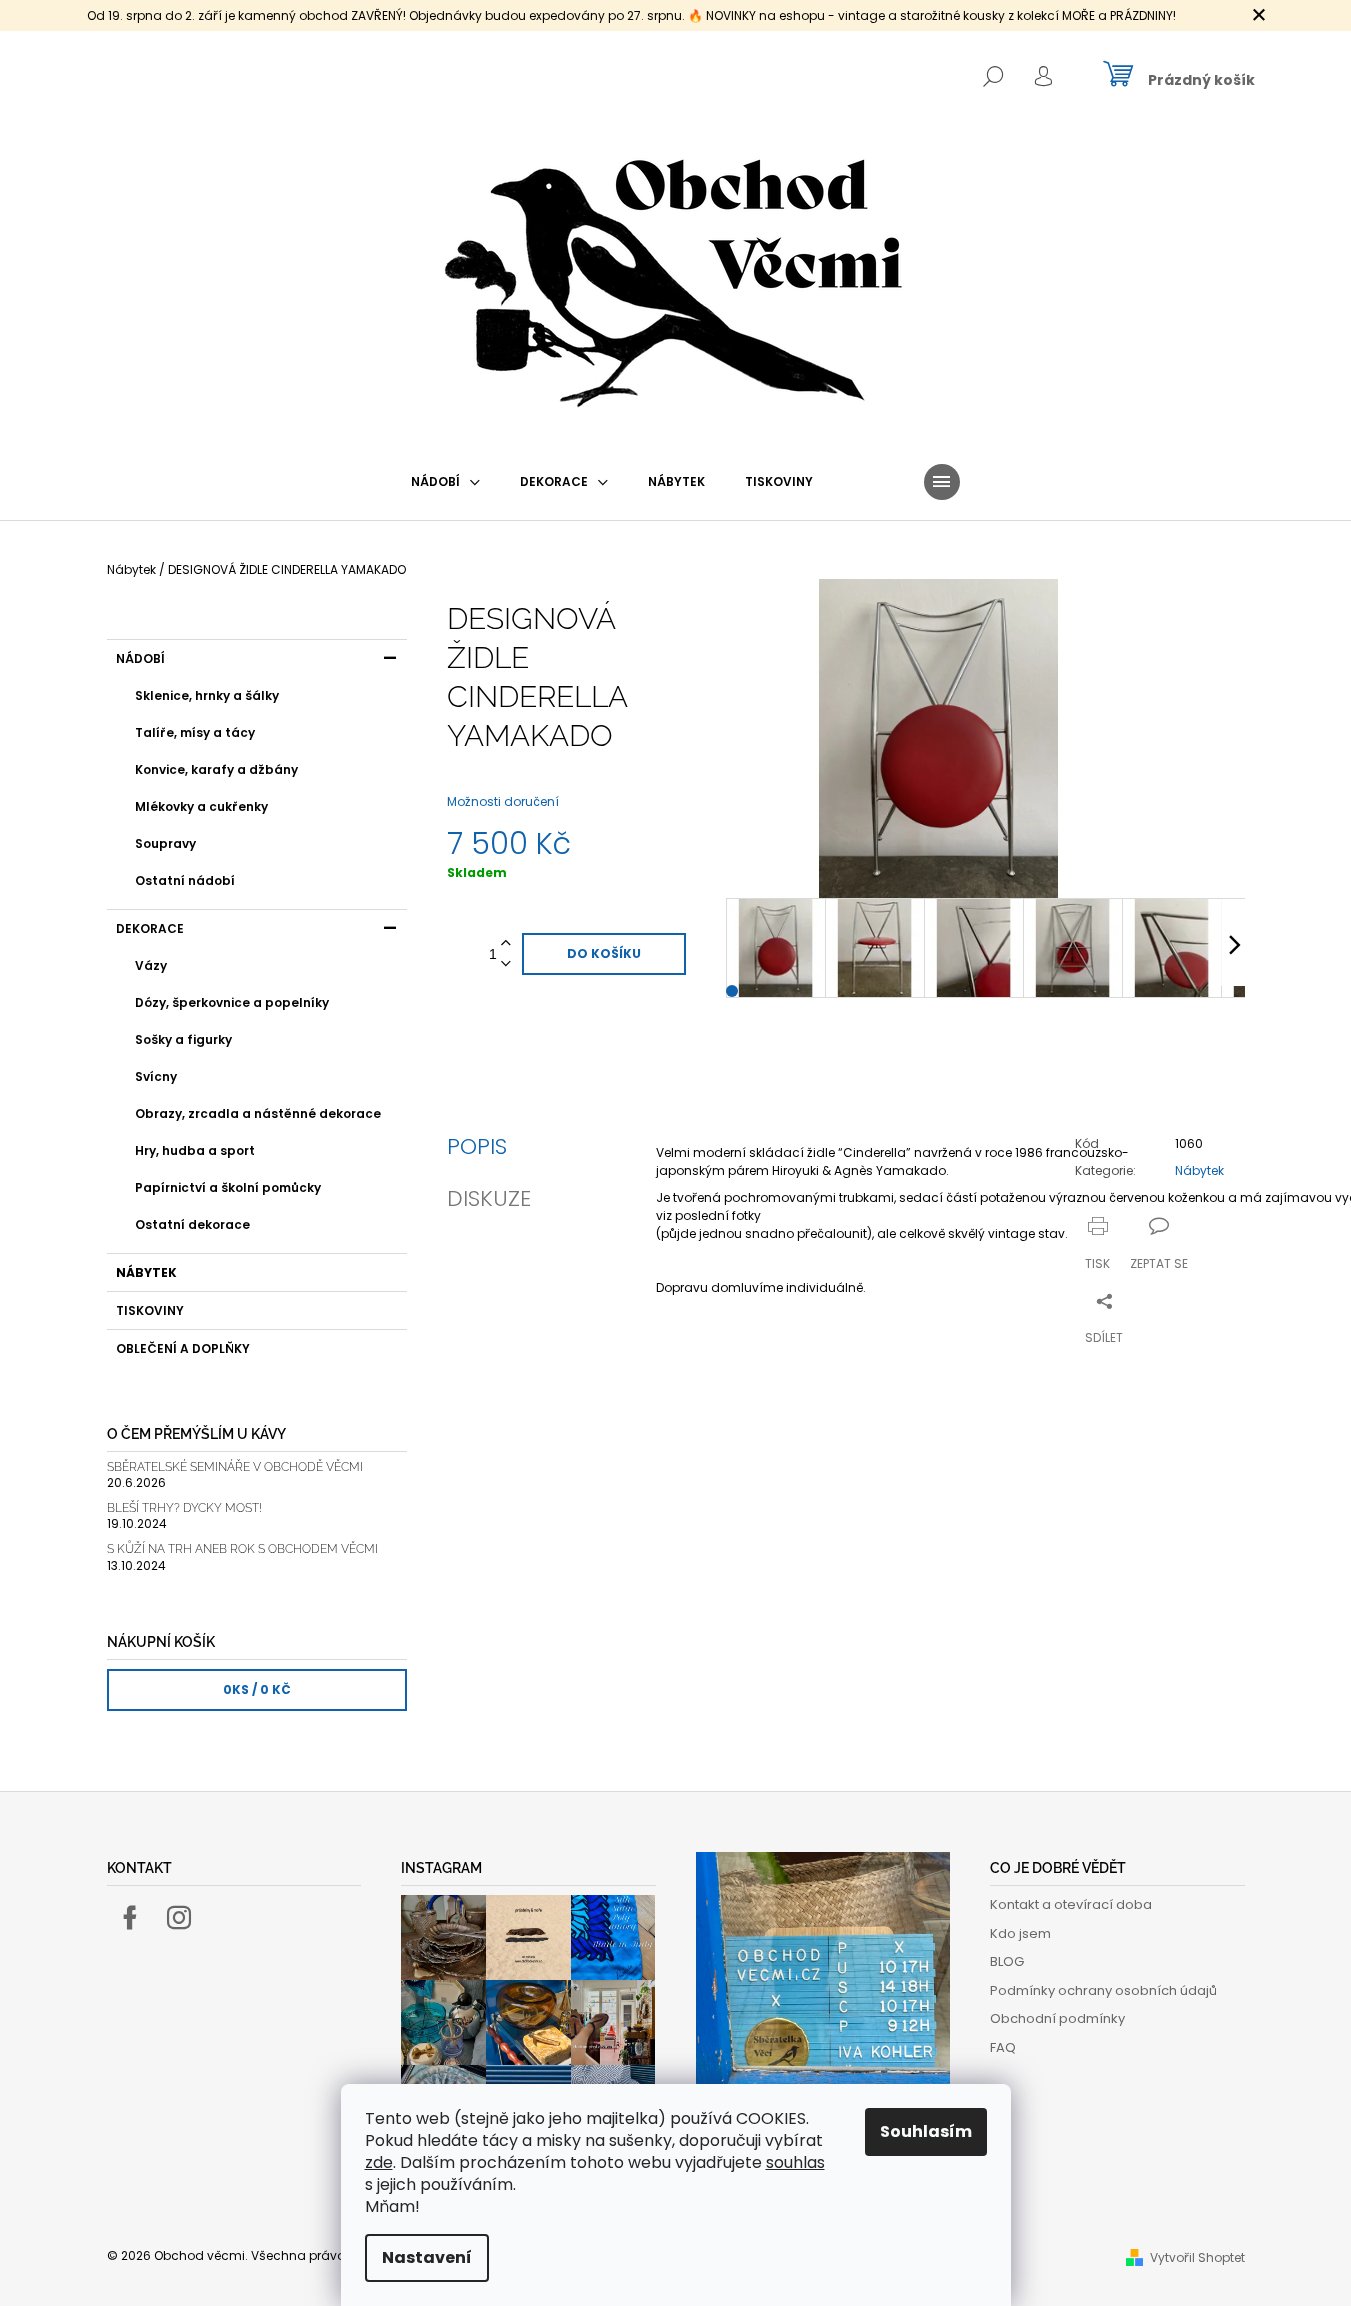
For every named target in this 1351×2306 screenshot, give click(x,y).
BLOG (1007, 1961)
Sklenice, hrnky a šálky (207, 695)
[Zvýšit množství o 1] (506, 943)
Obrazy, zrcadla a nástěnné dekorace (258, 1113)
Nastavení (427, 2257)
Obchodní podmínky (1057, 2018)
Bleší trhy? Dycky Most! (184, 1508)
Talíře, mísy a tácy (195, 732)
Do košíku (604, 953)
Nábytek (146, 1272)
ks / (257, 1689)
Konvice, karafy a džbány (216, 769)
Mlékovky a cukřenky (201, 806)
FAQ (1003, 2047)
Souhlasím (926, 2131)
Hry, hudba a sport (195, 1150)
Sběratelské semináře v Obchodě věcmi (235, 1467)
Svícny (156, 1076)
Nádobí (140, 658)
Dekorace (150, 928)
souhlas (795, 2162)
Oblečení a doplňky (183, 1348)
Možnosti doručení (503, 801)
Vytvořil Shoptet (1197, 2257)
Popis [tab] (477, 1147)
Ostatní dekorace (192, 1224)
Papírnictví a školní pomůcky (228, 1187)
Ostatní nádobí (185, 880)
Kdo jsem (1020, 1933)
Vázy (151, 965)
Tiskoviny (150, 1310)
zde (379, 2162)
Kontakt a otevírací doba (1071, 1904)
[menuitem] (445, 482)
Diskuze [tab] (489, 1199)
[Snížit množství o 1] (506, 964)
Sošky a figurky (183, 1039)
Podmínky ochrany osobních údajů (1103, 1990)
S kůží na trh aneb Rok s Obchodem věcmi (242, 1549)
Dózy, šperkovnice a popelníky (232, 1002)
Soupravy (165, 843)
